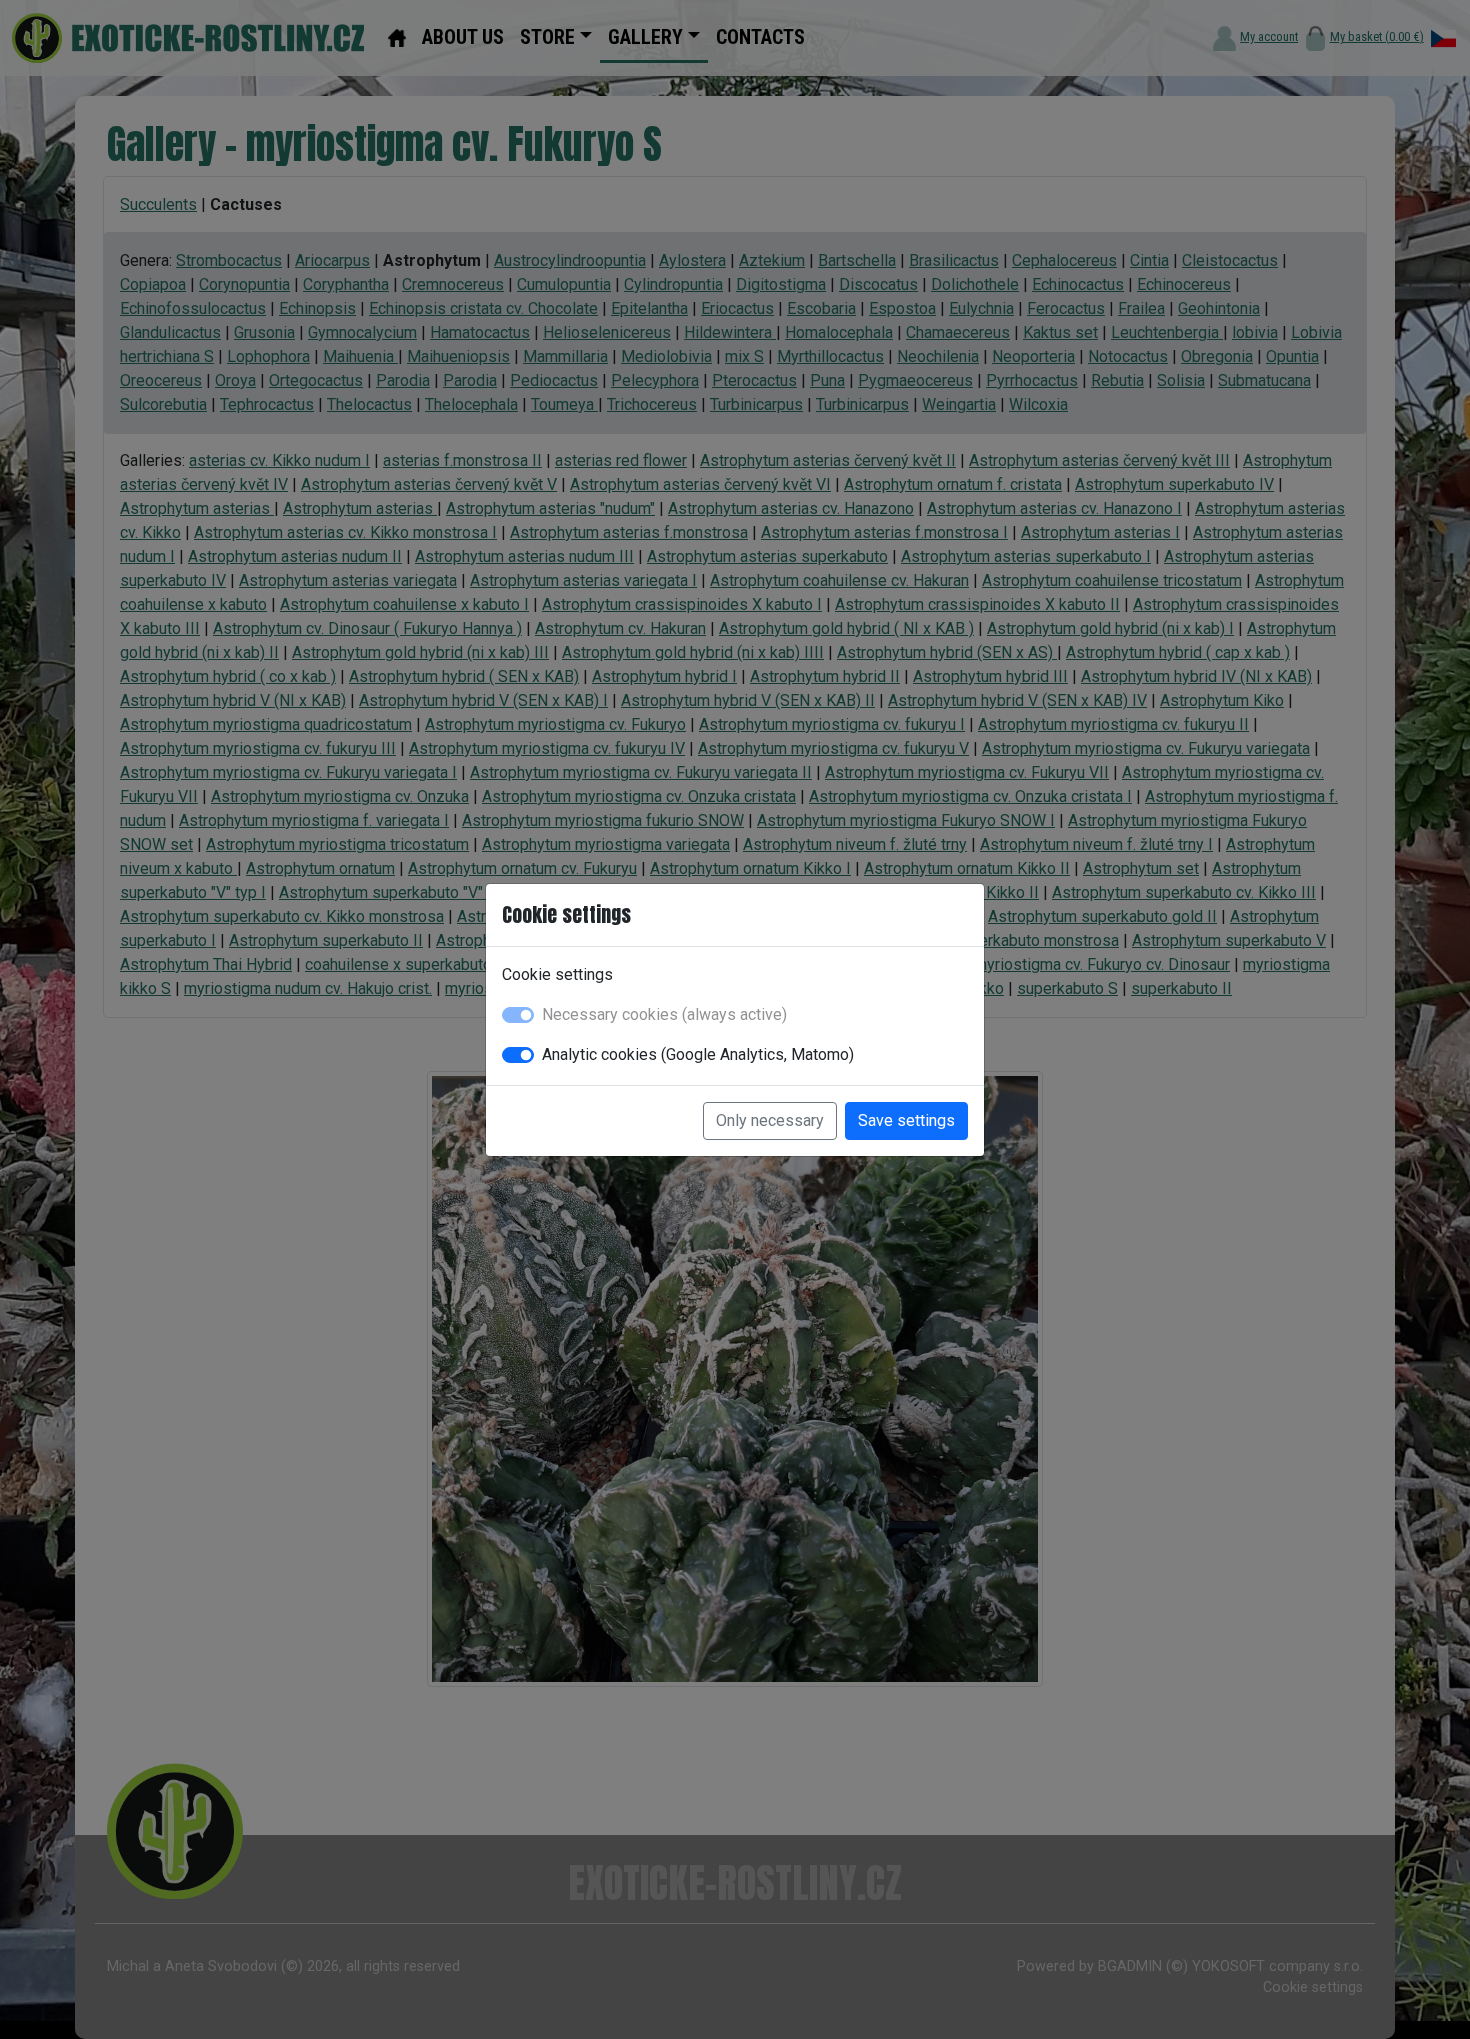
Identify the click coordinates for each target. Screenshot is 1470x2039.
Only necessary (770, 1120)
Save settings (906, 1120)
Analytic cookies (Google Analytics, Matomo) (698, 1054)
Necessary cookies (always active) (664, 1014)
